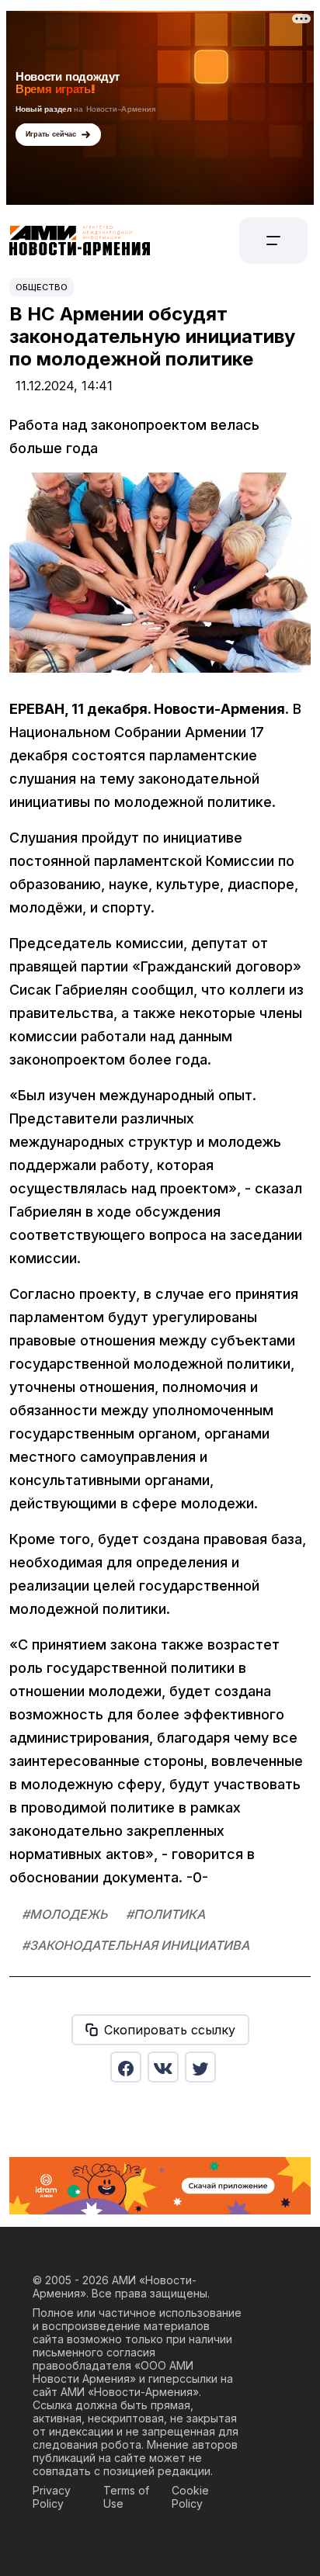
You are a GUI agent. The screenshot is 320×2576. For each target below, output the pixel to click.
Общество (42, 287)
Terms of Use (126, 2497)
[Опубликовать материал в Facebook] (126, 2067)
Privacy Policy (52, 2497)
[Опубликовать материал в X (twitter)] (200, 2067)
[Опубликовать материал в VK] (163, 2067)
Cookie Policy (190, 2497)
